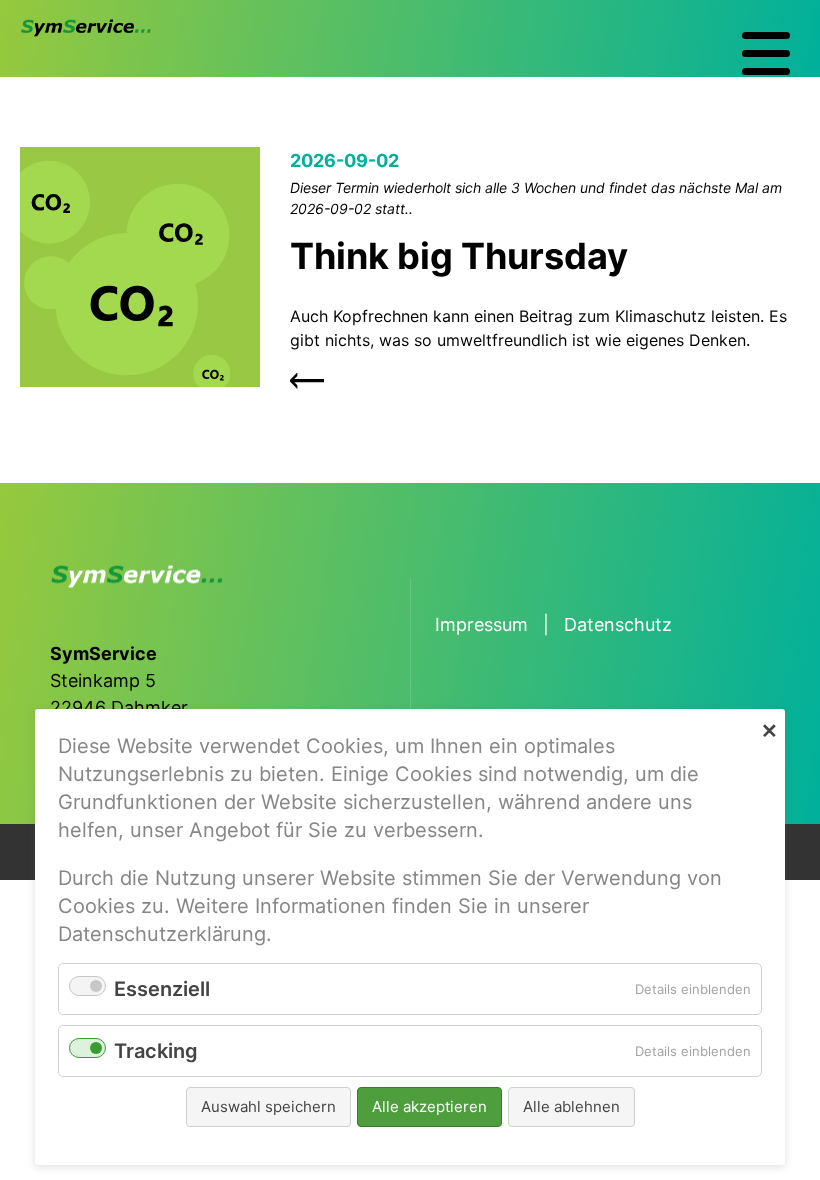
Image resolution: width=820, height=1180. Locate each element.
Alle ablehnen (571, 1106)
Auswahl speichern (268, 1106)
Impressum (481, 624)
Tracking (156, 1051)
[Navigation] (766, 54)
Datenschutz (618, 624)
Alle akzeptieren (429, 1106)
